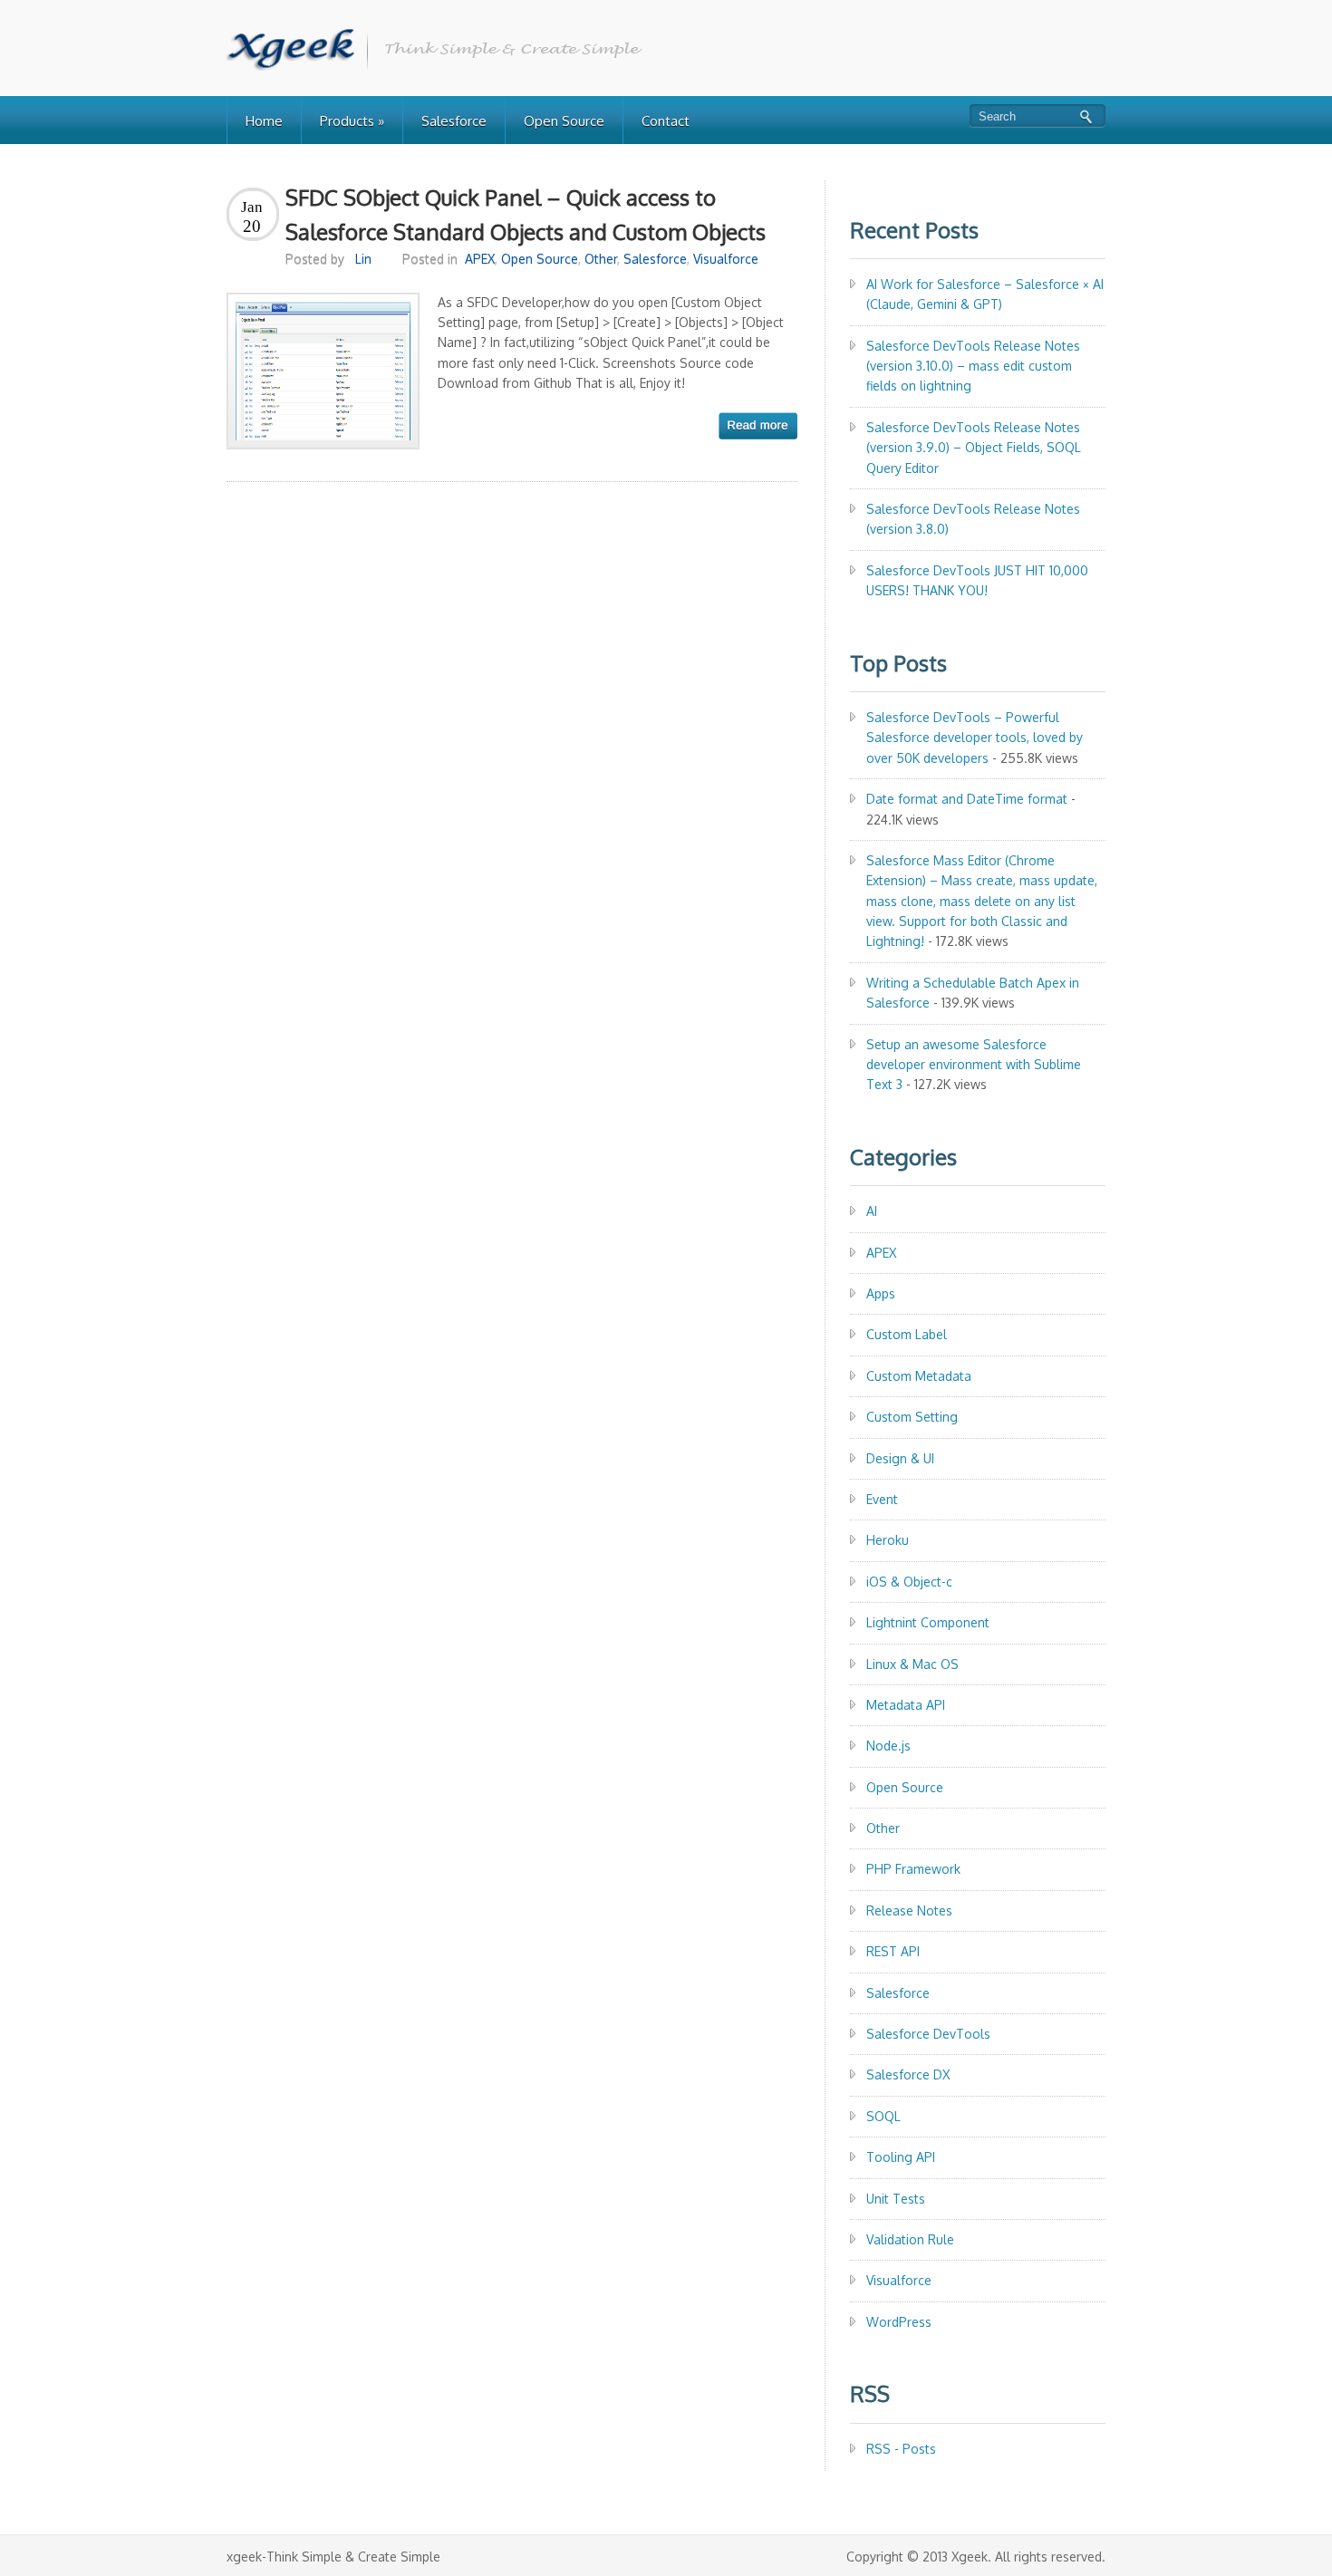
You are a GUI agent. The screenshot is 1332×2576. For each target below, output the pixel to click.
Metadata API (906, 1705)
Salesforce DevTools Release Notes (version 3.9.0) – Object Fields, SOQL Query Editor (974, 448)
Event (882, 1499)
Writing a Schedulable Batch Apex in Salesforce (973, 993)
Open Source (564, 121)
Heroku (888, 1540)
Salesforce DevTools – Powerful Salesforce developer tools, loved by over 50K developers (975, 738)
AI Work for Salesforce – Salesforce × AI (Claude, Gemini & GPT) (985, 294)
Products (352, 121)
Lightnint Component (928, 1622)
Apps (881, 1293)
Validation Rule (910, 2239)
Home (264, 121)
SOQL (883, 2116)
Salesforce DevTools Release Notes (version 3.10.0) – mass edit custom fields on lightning (973, 366)
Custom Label (907, 1334)
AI (872, 1211)
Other (601, 259)
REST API (893, 1951)
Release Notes (909, 1910)
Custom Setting (912, 1417)
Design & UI (900, 1458)
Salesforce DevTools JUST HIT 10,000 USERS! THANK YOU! (977, 580)
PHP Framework (913, 1869)
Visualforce (726, 259)
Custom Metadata (919, 1376)
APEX (480, 259)
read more (758, 426)
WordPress (899, 2322)
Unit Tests (896, 2199)
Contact (666, 121)
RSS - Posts (901, 2449)
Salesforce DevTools (928, 2034)
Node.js (888, 1746)
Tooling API (901, 2157)
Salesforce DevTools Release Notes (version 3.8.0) (973, 519)
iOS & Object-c (909, 1582)
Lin (363, 259)
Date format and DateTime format (967, 799)
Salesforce (454, 121)
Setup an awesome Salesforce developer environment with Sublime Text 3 (974, 1065)
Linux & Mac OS (912, 1664)
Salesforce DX (908, 2074)
